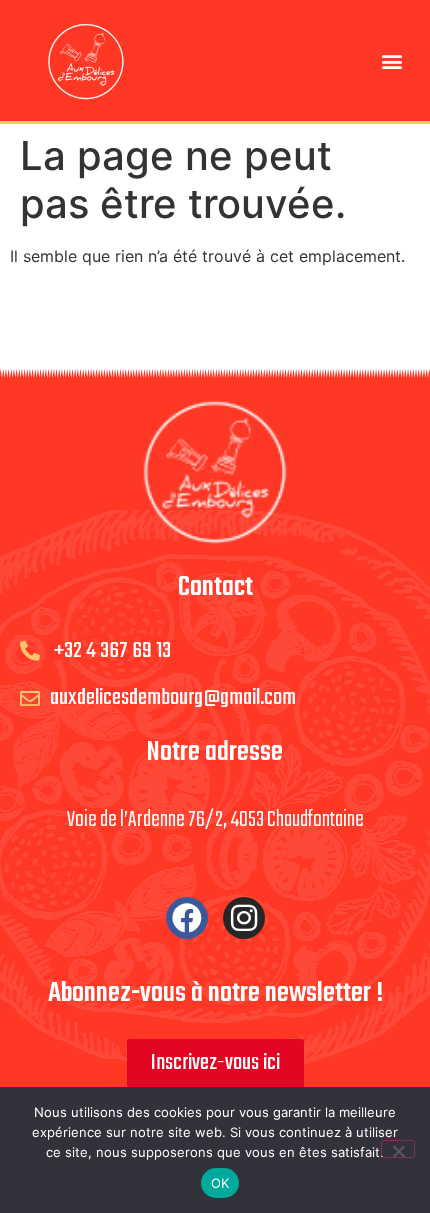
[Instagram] (244, 918)
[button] (392, 60)
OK (220, 1183)
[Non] (398, 1149)
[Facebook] (187, 918)
